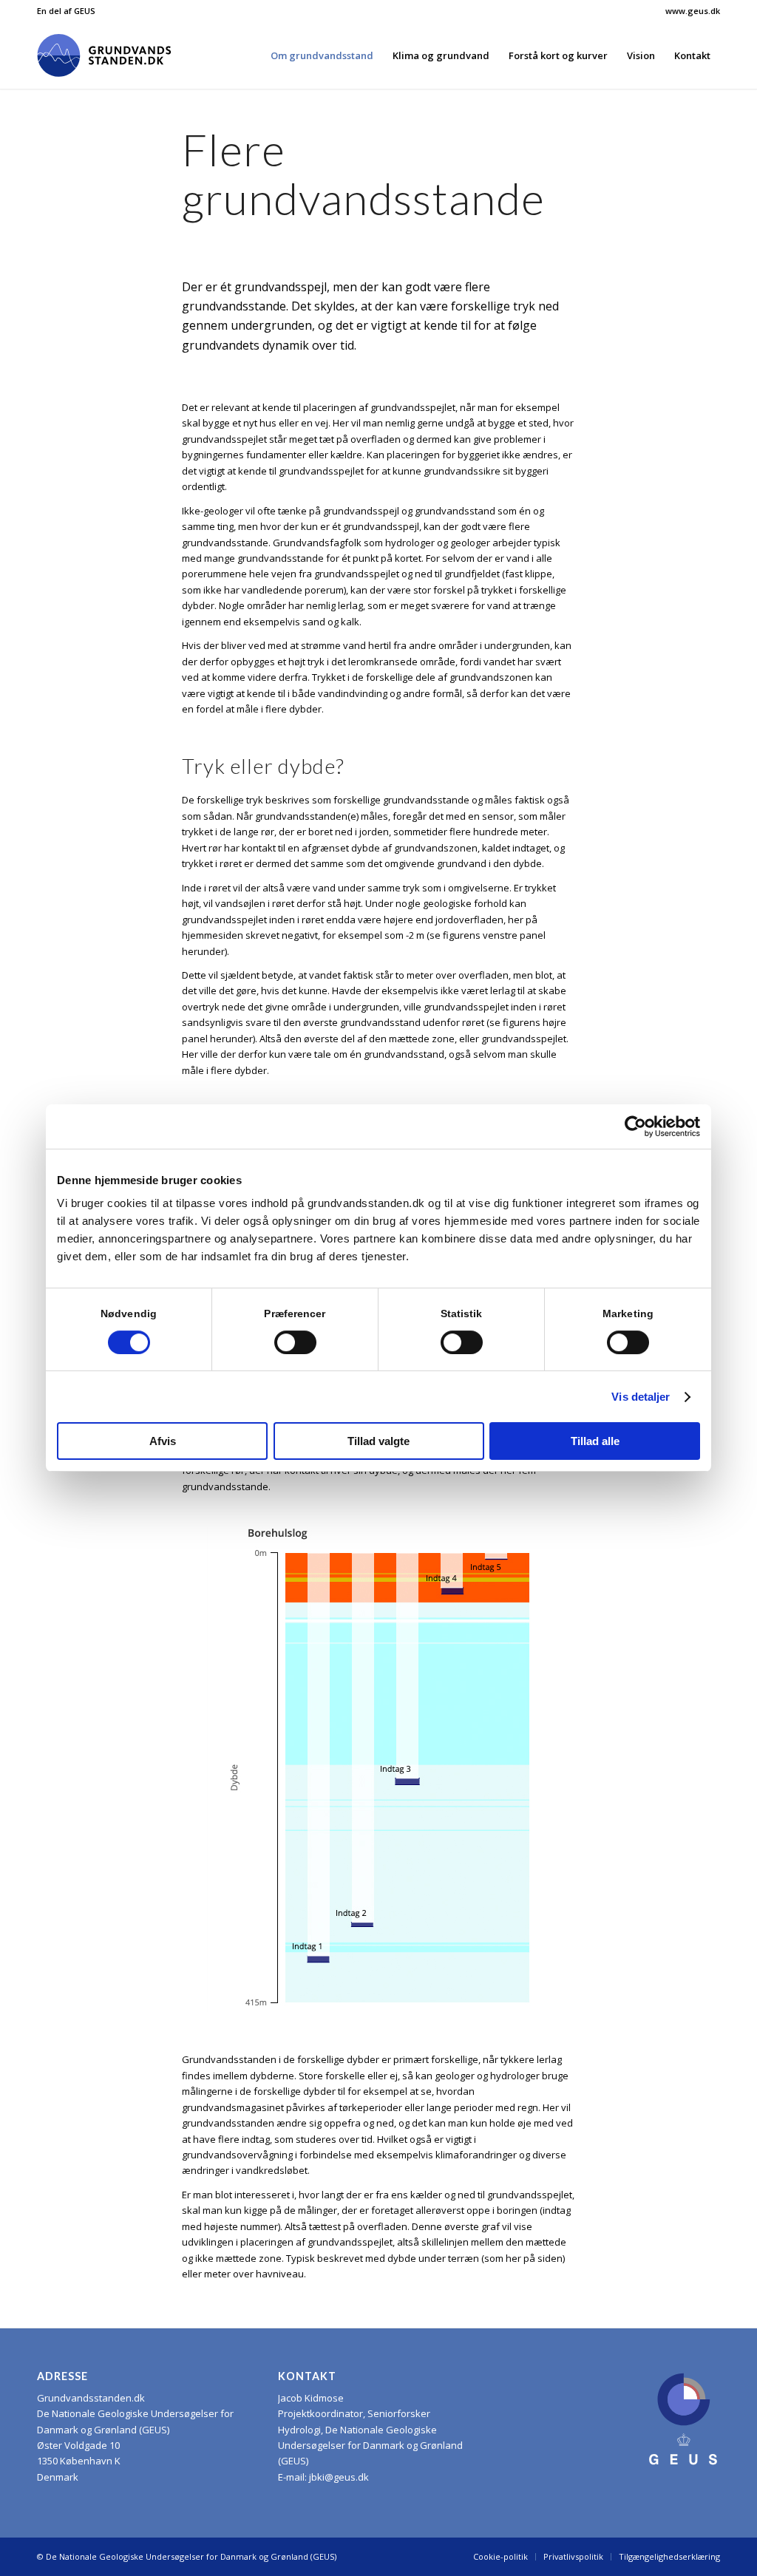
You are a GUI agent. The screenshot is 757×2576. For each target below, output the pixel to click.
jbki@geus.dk (339, 2477)
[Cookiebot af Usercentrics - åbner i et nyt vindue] (635, 1126)
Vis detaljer (641, 1397)
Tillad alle (595, 1441)
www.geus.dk (693, 11)
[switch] (295, 1342)
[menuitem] (689, 11)
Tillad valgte (378, 1441)
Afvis (163, 1441)
